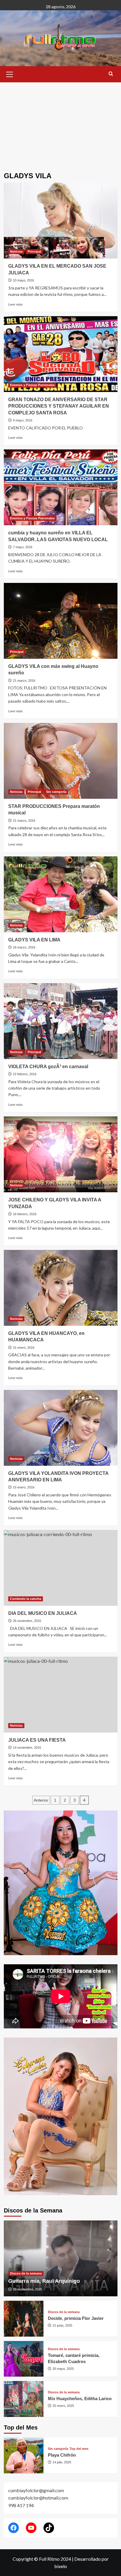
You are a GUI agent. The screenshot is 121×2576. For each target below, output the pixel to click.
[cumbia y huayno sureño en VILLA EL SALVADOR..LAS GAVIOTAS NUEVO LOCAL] (61, 487)
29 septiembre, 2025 (27, 2289)
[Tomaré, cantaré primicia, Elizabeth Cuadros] (24, 2359)
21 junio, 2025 (62, 2325)
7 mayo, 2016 (23, 547)
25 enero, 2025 (63, 2406)
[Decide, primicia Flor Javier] (24, 2319)
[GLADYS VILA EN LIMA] (61, 894)
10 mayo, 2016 (23, 280)
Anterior (41, 1800)
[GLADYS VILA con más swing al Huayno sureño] (61, 621)
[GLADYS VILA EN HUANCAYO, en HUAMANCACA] (61, 1288)
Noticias (16, 251)
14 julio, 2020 (62, 2462)
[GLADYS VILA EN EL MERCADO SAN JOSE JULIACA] (61, 221)
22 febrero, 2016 (25, 1074)
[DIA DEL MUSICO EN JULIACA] (61, 1568)
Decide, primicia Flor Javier (76, 2318)
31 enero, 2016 (24, 1348)
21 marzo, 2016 (24, 681)
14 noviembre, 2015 (27, 1748)
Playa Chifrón (62, 2455)
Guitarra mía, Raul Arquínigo (44, 2281)
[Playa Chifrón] (24, 2455)
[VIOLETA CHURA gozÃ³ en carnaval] (61, 1021)
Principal (34, 251)
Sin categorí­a (56, 792)
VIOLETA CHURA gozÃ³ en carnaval (48, 1067)
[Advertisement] (60, 123)
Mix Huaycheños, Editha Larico (80, 2399)
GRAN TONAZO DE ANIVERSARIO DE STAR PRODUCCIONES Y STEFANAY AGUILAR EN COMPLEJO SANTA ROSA (59, 406)
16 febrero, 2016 (25, 1214)
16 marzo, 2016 (24, 947)
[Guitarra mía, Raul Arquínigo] (61, 2258)
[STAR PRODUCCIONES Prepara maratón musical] (61, 761)
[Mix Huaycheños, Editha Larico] (24, 2399)
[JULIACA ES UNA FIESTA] (61, 1695)
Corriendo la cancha (26, 1599)
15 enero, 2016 (24, 1487)
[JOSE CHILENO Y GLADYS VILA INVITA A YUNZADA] (61, 1154)
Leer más (15, 304)
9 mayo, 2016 (23, 420)
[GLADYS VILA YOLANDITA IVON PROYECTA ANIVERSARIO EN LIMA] (61, 1428)
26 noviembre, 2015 (27, 1621)
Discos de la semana (26, 2273)
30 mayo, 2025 (63, 2369)
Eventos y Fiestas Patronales (32, 385)
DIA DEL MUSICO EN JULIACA (43, 1613)
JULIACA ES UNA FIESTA (37, 1740)
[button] (10, 74)
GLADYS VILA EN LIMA (34, 940)
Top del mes (79, 2449)
